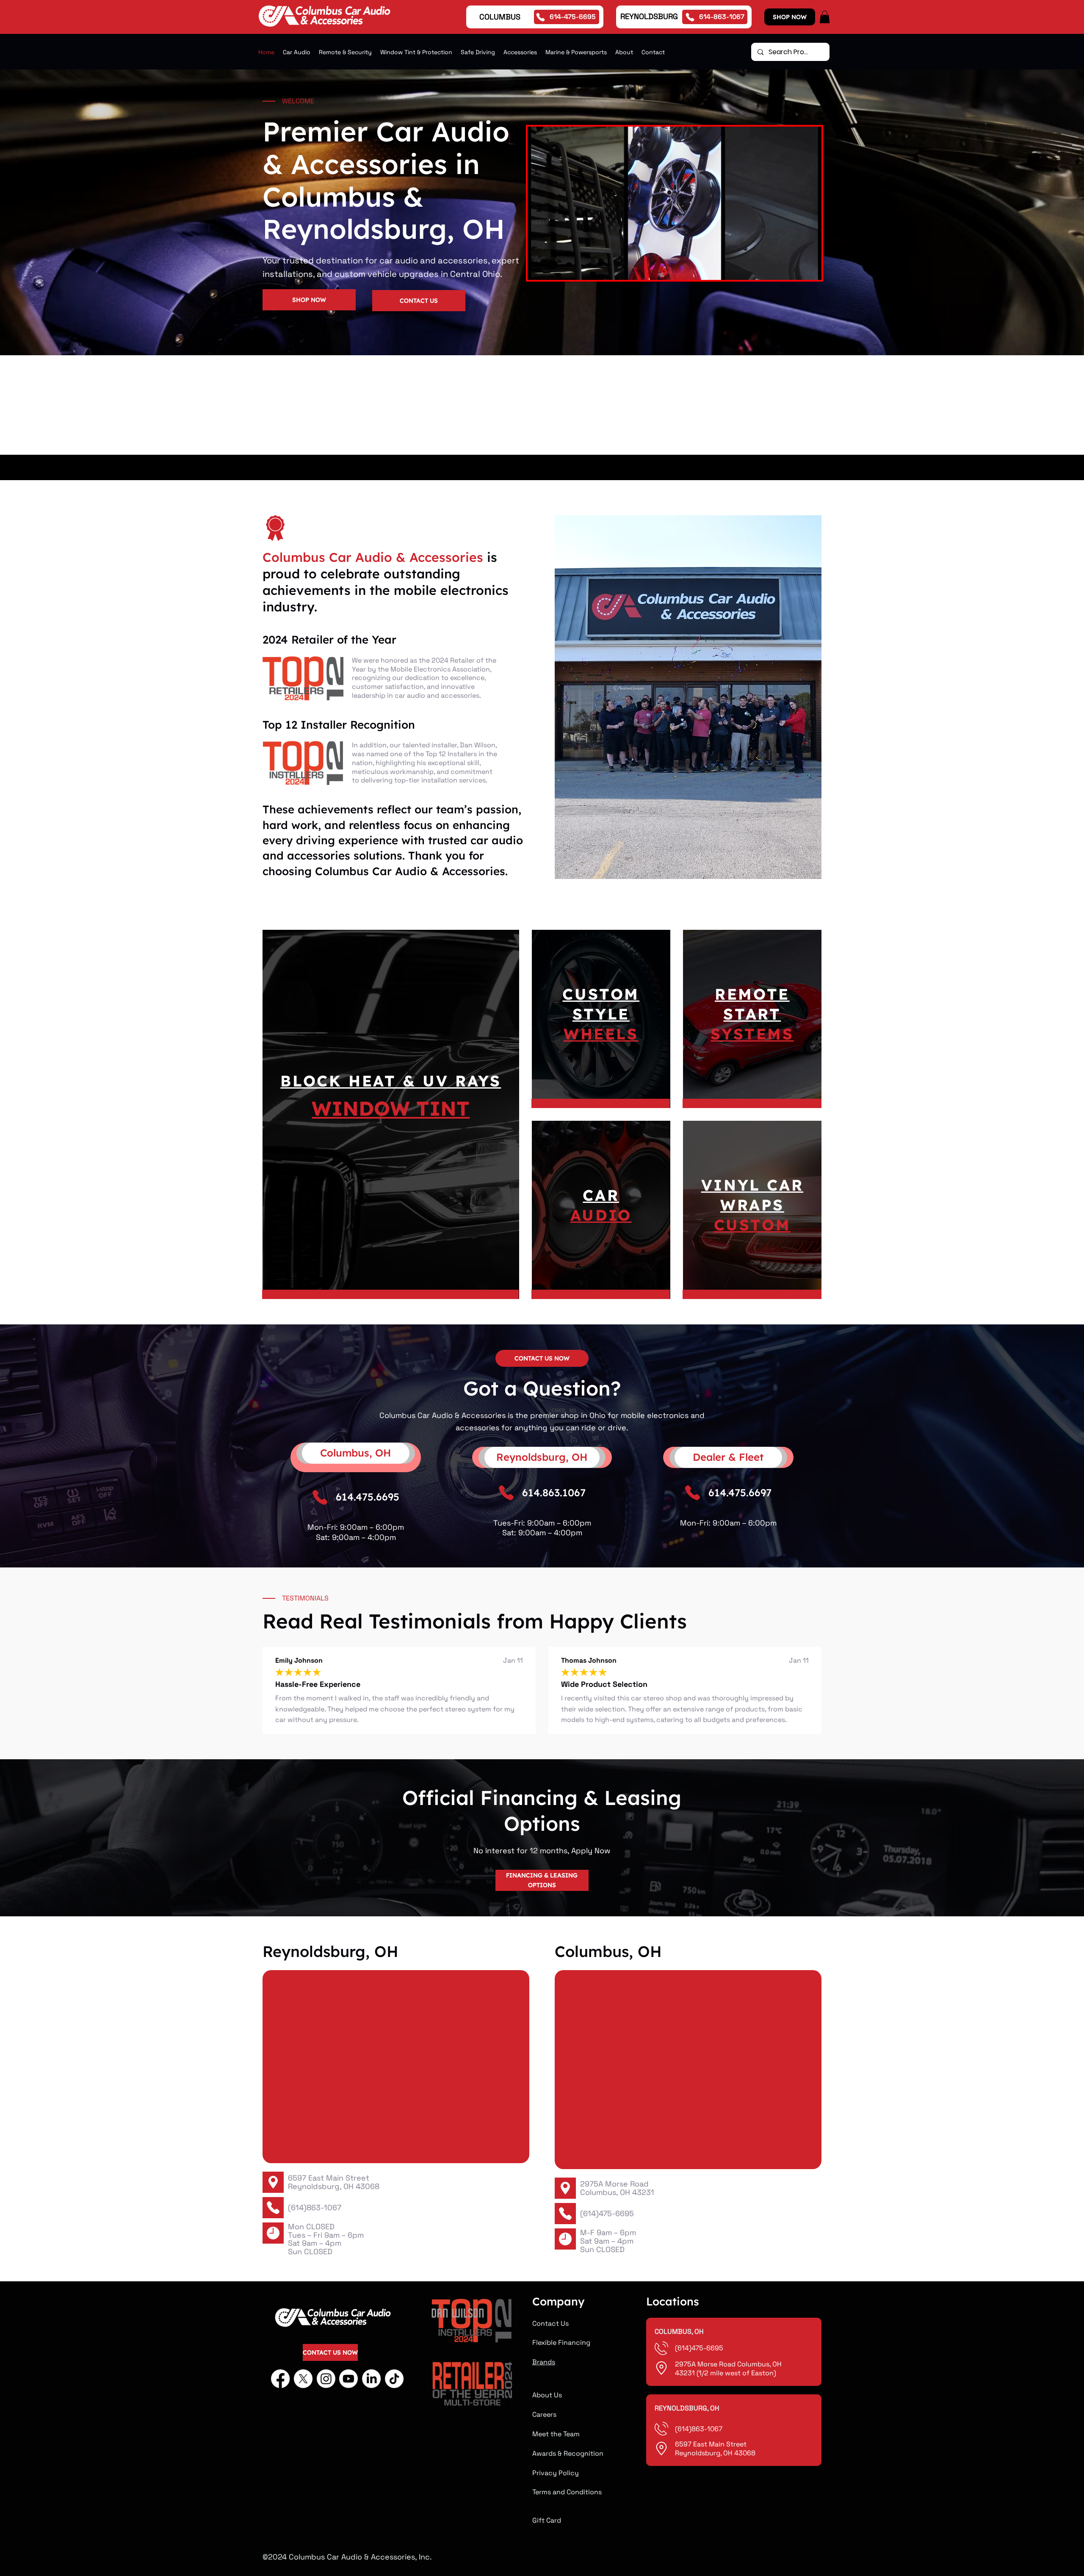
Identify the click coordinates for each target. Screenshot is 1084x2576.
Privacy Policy (556, 2473)
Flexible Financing (561, 2342)
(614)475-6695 (607, 2213)
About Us (547, 2395)
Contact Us (550, 2323)
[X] (303, 2379)
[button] (825, 17)
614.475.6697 (740, 1493)
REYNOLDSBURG (649, 16)
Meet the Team (556, 2434)
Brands (544, 2362)
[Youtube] (348, 2379)
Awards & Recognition (568, 2453)
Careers (544, 2414)
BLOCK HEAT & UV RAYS (391, 1081)
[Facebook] (280, 2379)
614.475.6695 (368, 1497)
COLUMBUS (500, 17)
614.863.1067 (554, 1493)
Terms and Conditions (567, 2492)
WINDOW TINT (391, 1108)
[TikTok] (394, 2379)
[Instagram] (326, 2379)
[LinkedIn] (371, 2379)
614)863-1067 (700, 2429)
